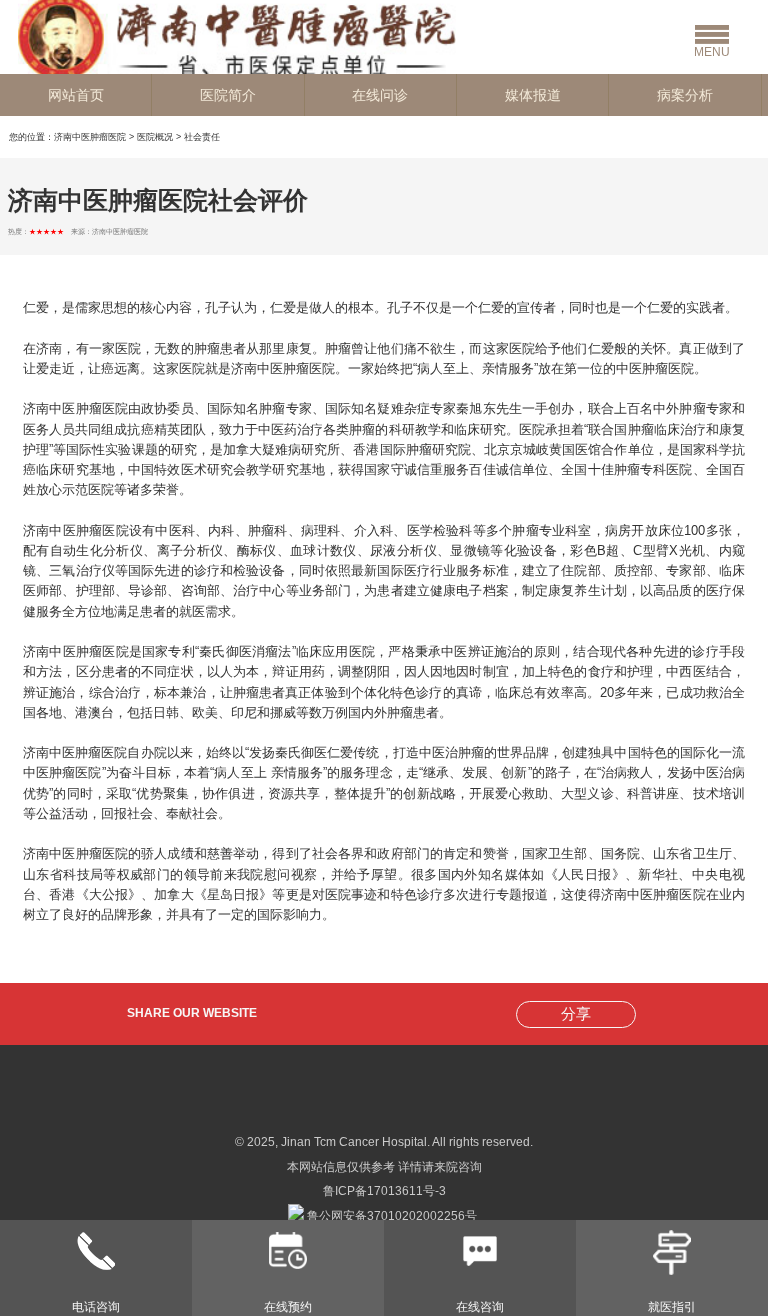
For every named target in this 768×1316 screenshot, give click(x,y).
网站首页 (76, 95)
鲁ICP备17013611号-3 (384, 1191)
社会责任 (202, 137)
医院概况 (155, 137)
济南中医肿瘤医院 (90, 137)
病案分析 (685, 95)
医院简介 (228, 95)
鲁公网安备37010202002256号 (390, 1216)
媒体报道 (533, 95)
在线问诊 (380, 95)
